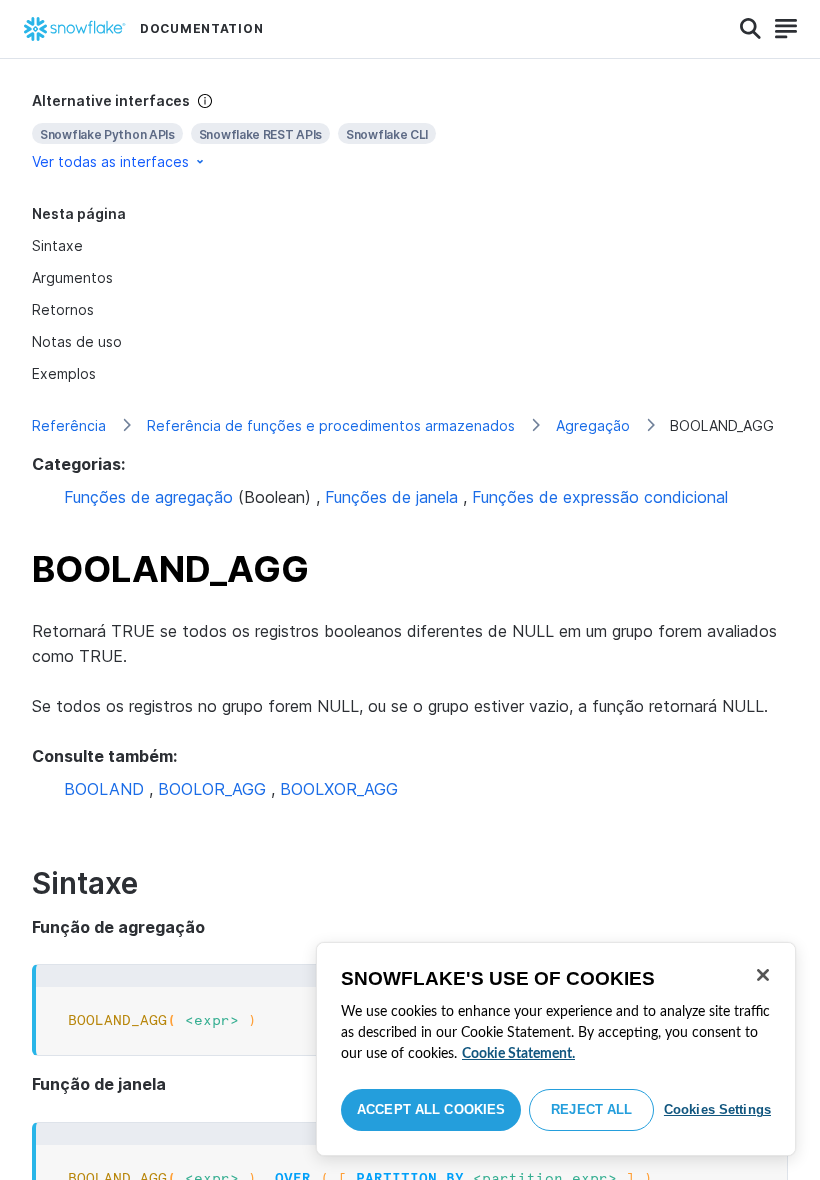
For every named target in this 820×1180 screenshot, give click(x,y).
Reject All (591, 1109)
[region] (556, 1049)
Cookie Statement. (518, 1054)
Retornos (63, 309)
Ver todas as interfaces (110, 161)
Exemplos (64, 373)
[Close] (763, 975)
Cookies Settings (717, 1109)
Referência (69, 425)
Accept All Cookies (431, 1109)
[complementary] (410, 131)
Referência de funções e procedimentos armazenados (331, 425)
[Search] (750, 29)
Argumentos (72, 277)
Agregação (593, 425)
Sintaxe (57, 245)
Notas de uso (77, 341)
